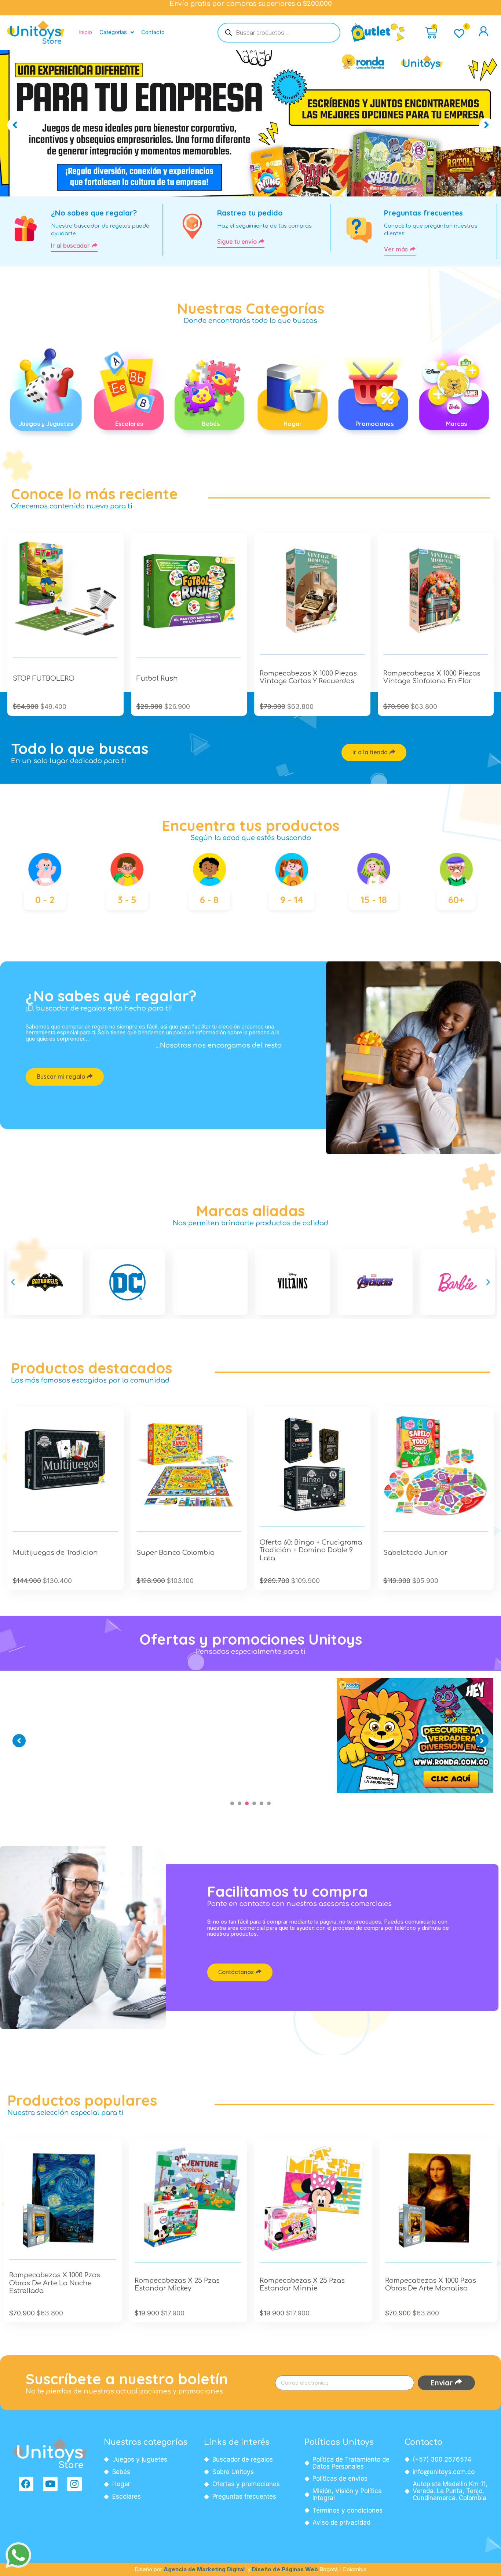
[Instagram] (74, 2484)
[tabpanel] (87, 1678)
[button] (13, 1282)
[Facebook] (26, 2484)
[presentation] (232, 1803)
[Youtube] (50, 2484)
